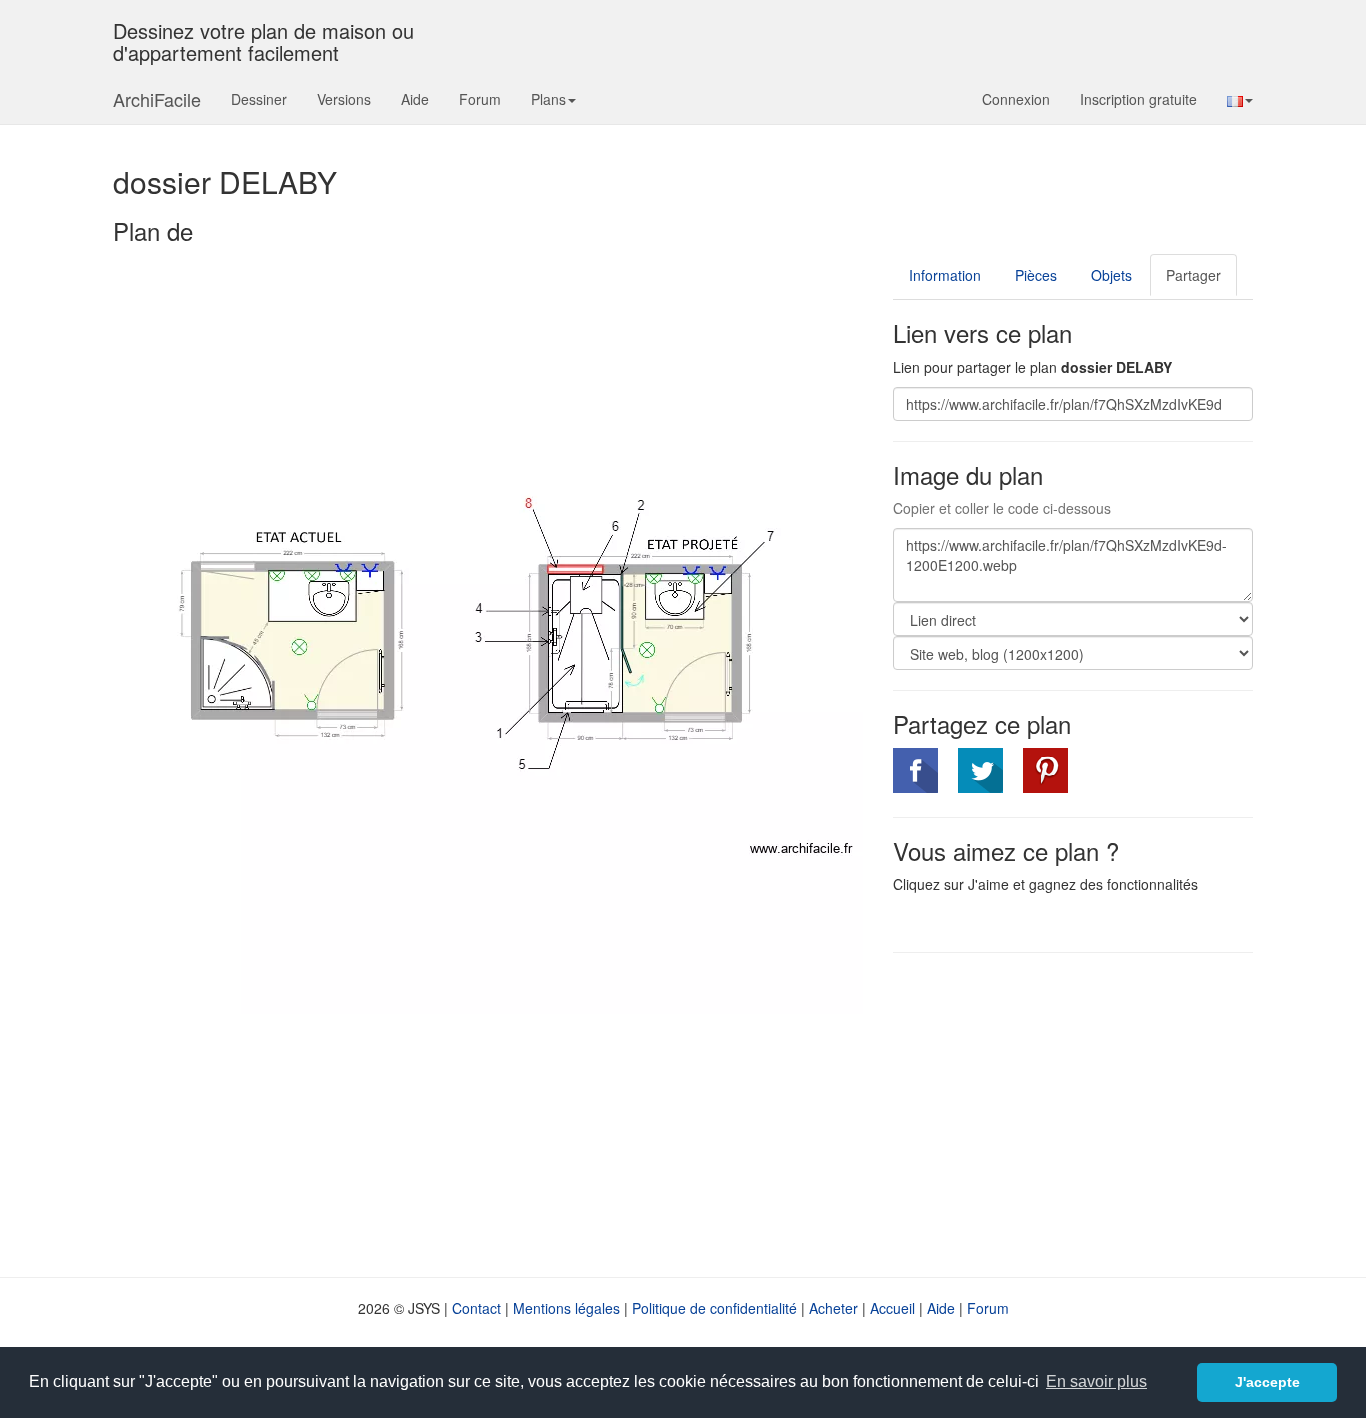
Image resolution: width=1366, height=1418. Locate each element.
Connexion (1016, 99)
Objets (1111, 275)
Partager (1193, 275)
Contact (476, 1308)
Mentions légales (566, 1308)
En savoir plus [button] (1096, 1381)
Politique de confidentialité (714, 1308)
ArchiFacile (157, 99)
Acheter (833, 1308)
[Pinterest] (1045, 770)
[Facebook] (915, 770)
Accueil (892, 1308)
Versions (344, 99)
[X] (980, 770)
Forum (480, 99)
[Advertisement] (1061, 1113)
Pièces (1036, 275)
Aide (415, 99)
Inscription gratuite (1138, 99)
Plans (548, 99)
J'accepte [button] (1267, 1382)
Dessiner (259, 99)
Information (945, 275)
